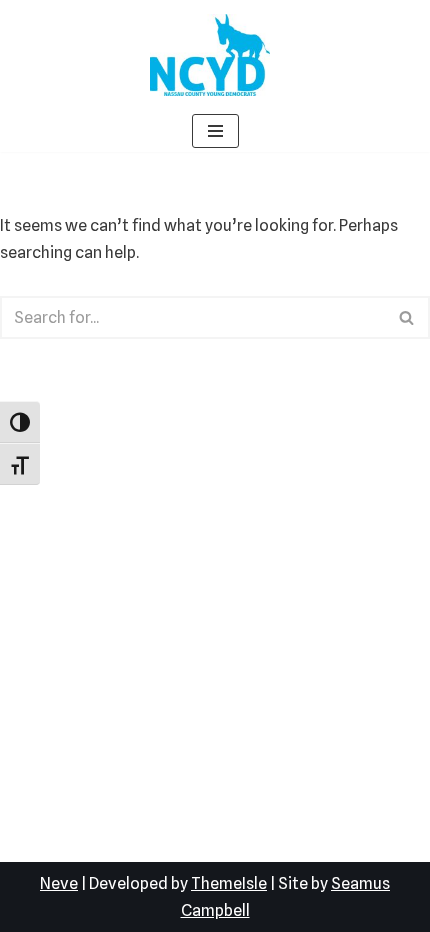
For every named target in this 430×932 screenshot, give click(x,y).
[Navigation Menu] (215, 131)
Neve (59, 883)
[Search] (407, 317)
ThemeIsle (229, 883)
